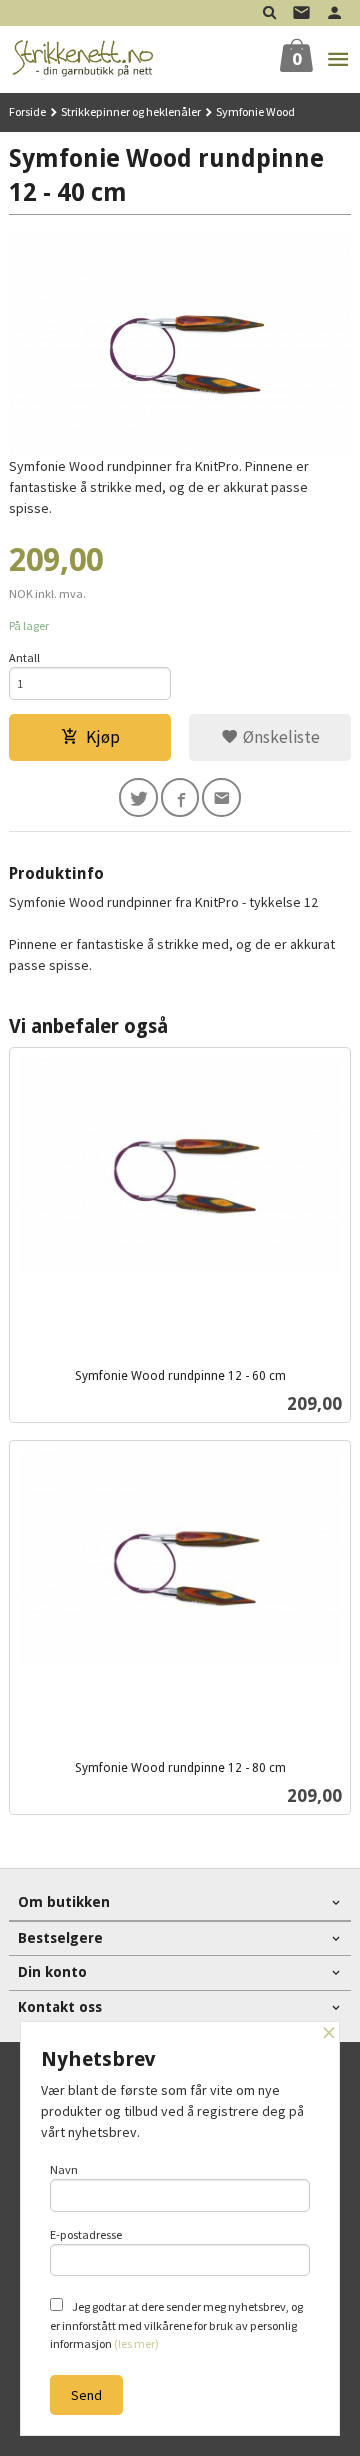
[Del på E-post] (221, 797)
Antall (24, 657)
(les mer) (136, 2343)
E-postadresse (86, 2234)
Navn (64, 2169)
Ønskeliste (279, 737)
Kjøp (103, 737)
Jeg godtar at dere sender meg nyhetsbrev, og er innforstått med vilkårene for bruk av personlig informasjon (176, 2325)
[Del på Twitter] (138, 797)
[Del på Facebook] (180, 797)
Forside (27, 111)
